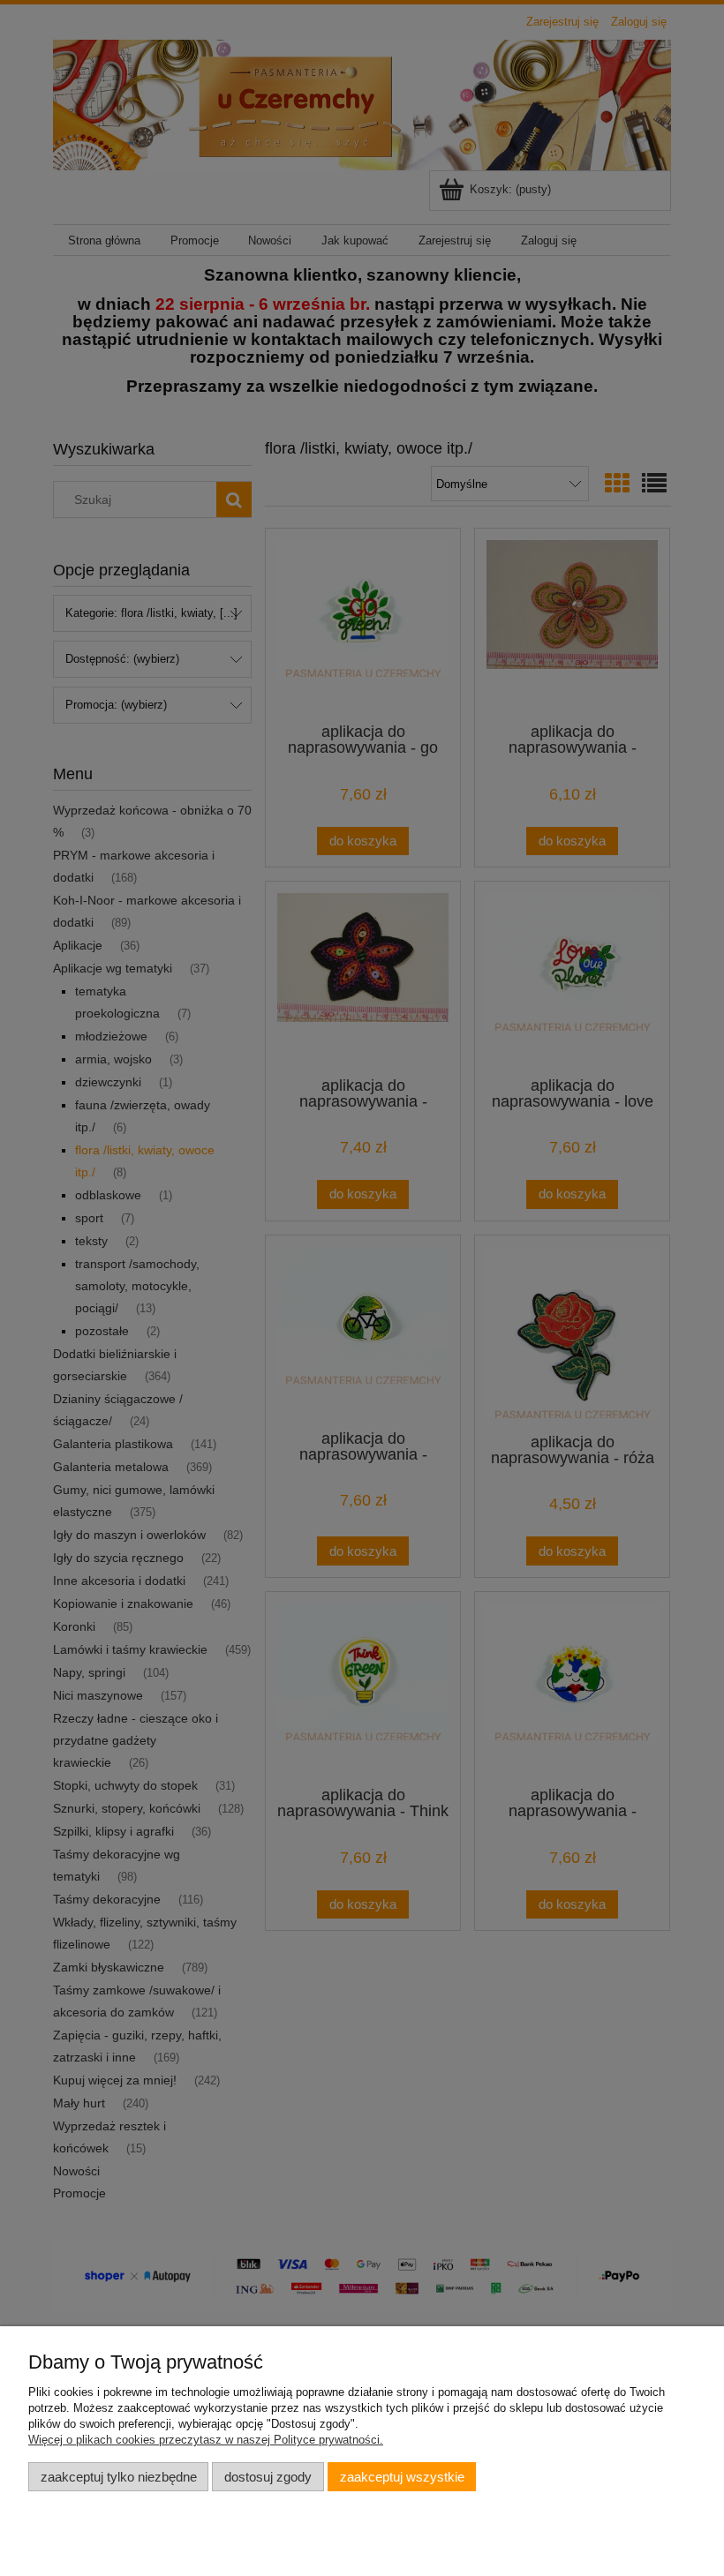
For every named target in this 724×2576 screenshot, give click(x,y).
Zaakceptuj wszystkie (402, 2477)
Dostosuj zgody (268, 2477)
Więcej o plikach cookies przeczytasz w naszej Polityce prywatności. (206, 2440)
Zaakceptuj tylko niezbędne (119, 2477)
